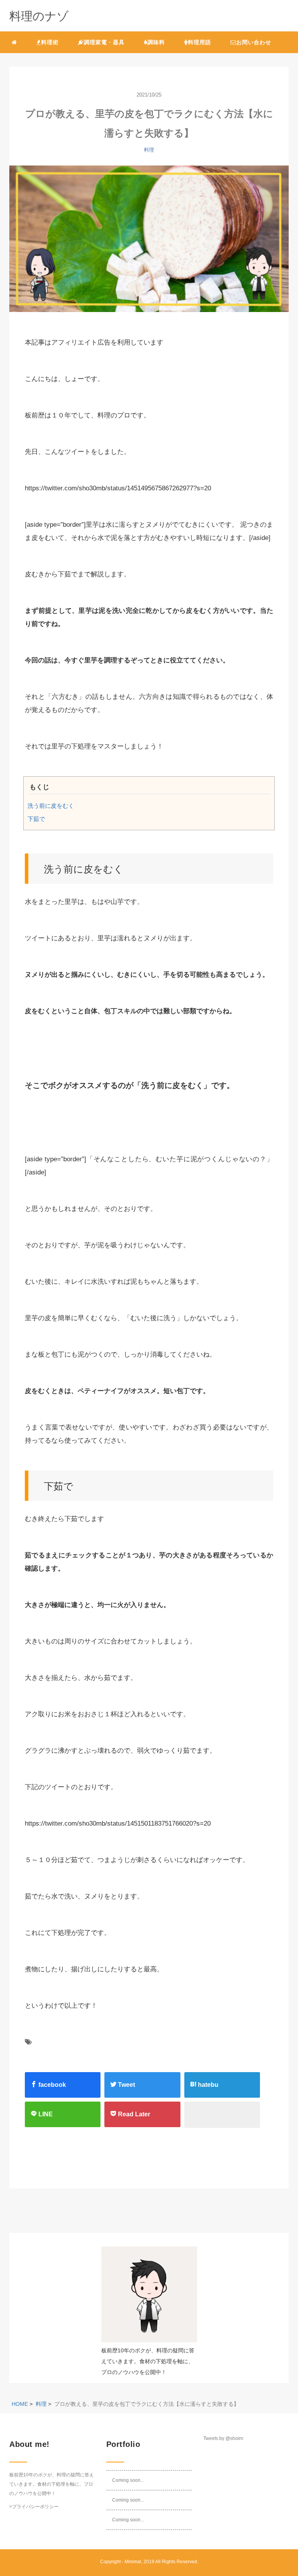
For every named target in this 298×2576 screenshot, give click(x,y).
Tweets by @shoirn (223, 2438)
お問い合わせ (254, 42)
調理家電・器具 (104, 42)
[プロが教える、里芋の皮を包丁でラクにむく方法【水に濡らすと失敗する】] (149, 243)
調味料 (156, 42)
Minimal (133, 2562)
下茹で (36, 819)
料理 (149, 150)
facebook (51, 2085)
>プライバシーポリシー (34, 2507)
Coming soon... (128, 2480)
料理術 (50, 42)
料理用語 (199, 42)
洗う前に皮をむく (51, 806)
